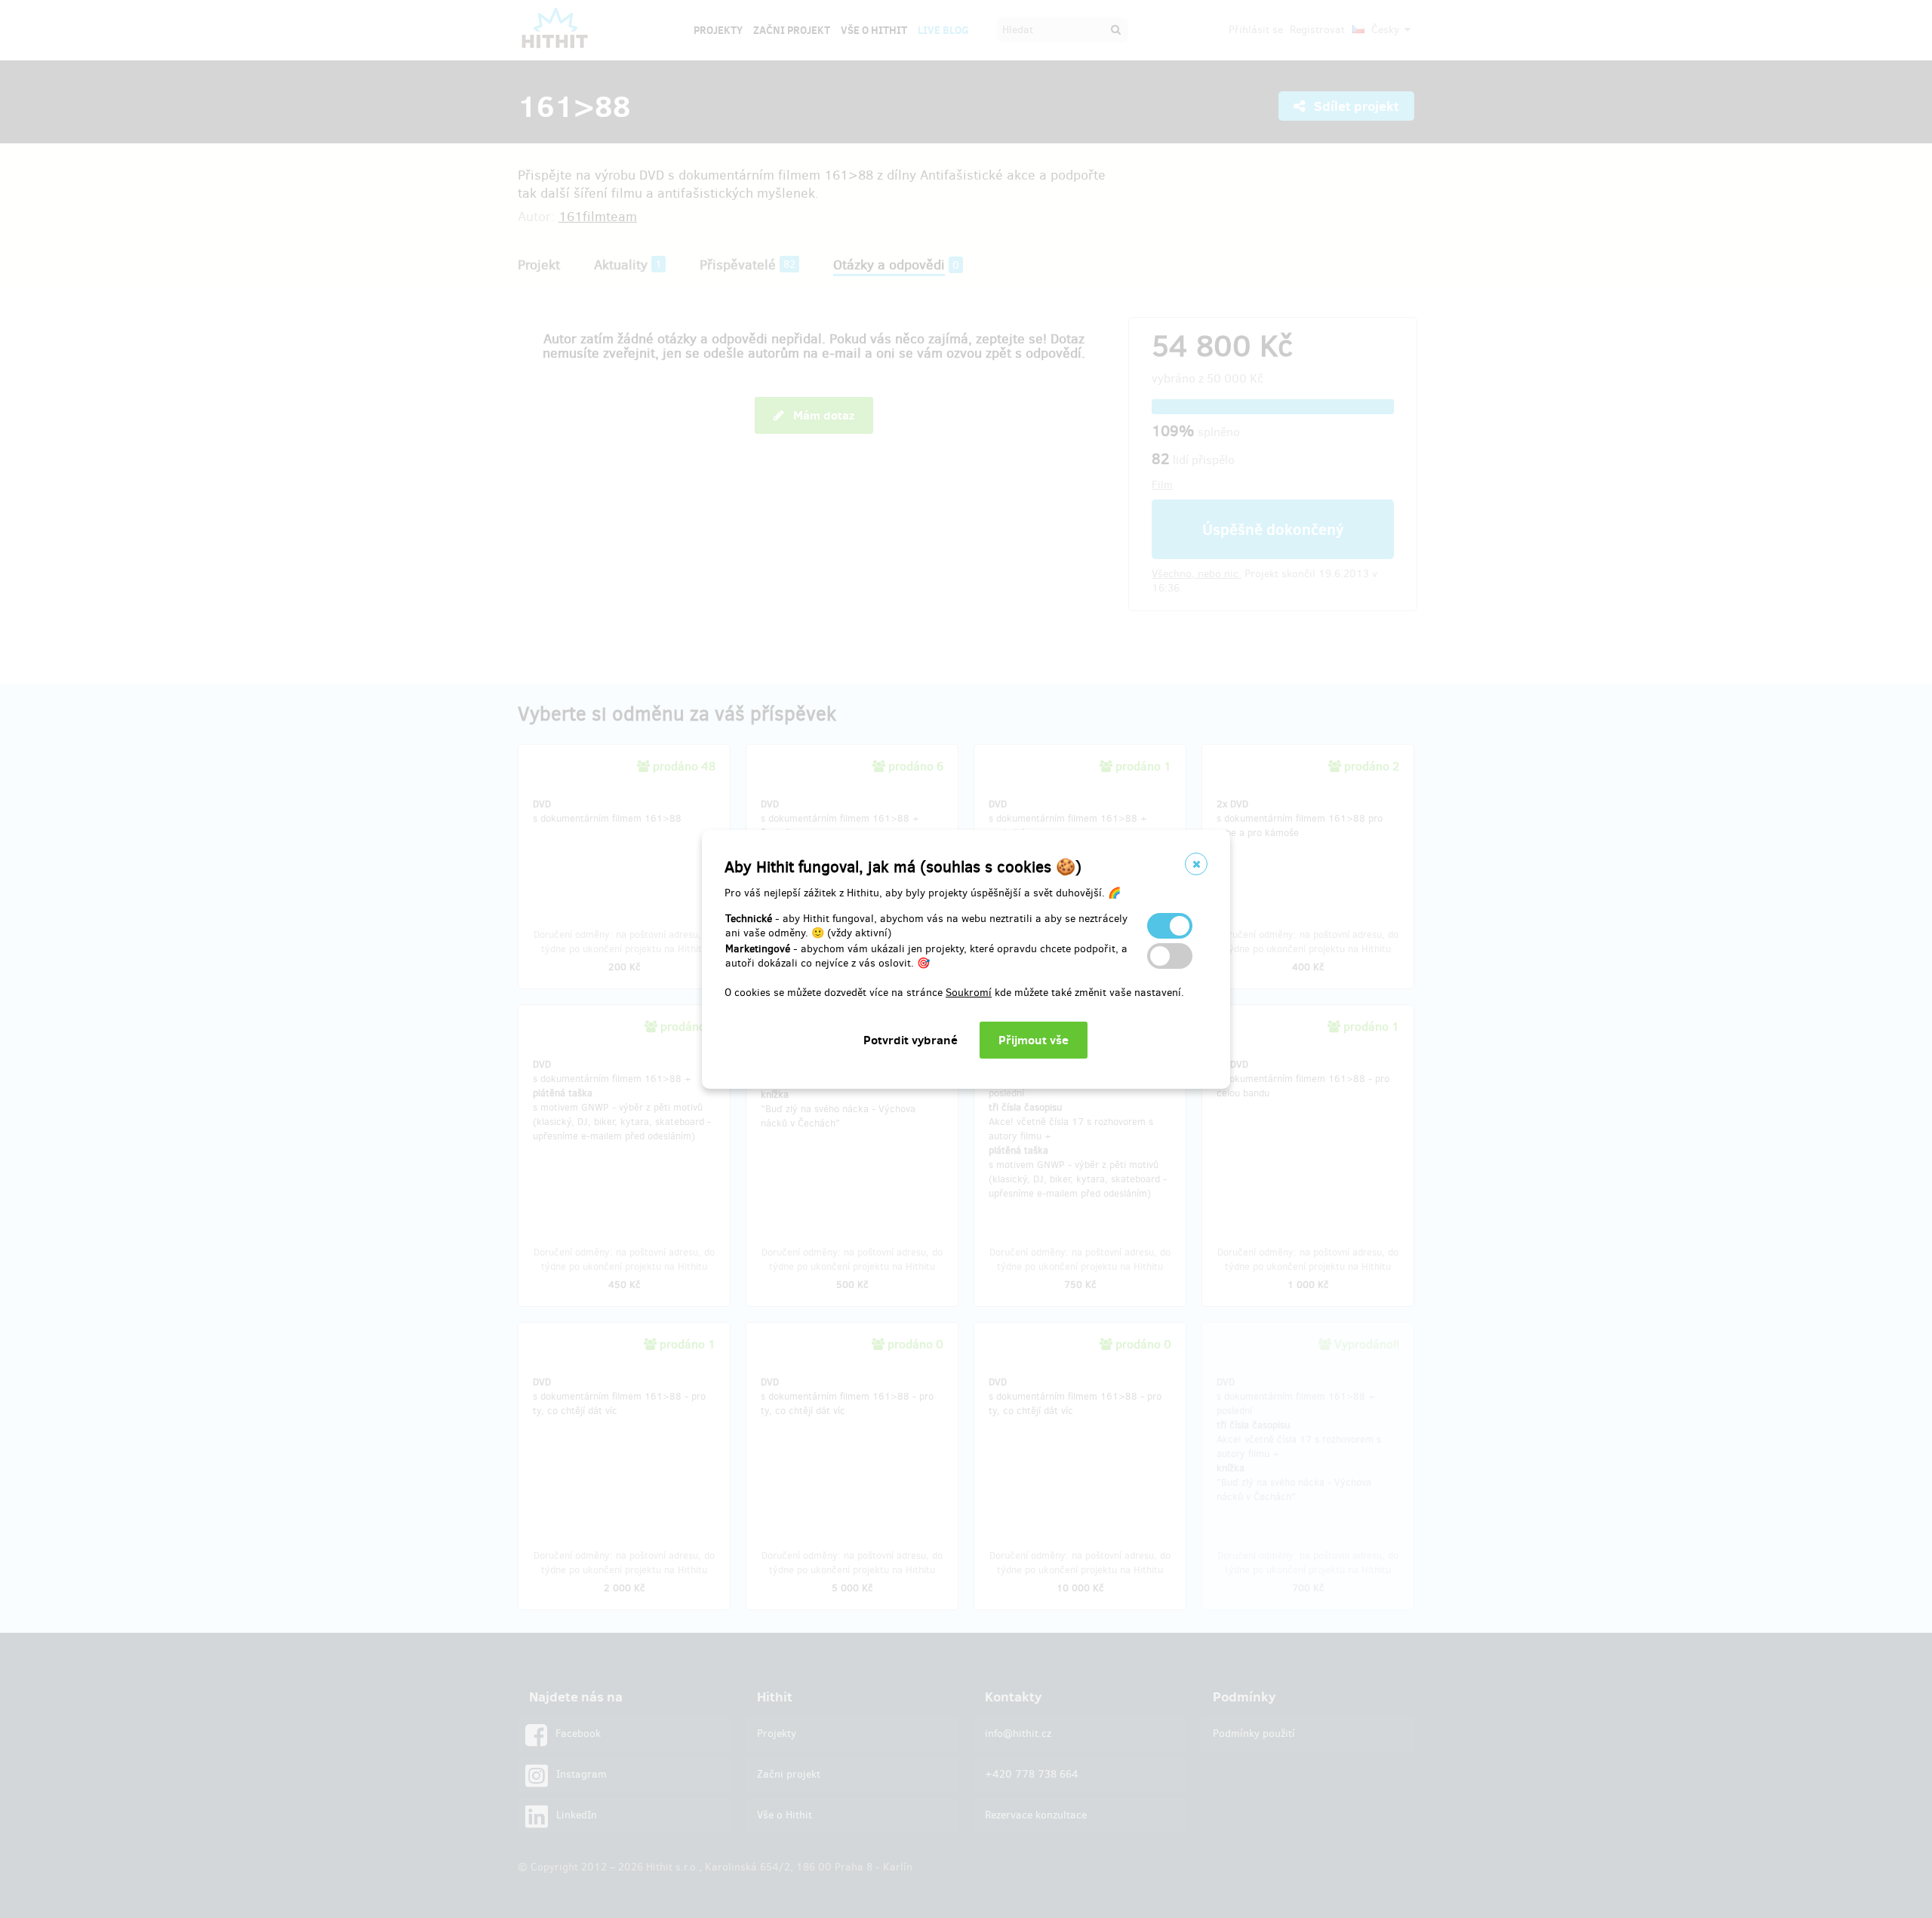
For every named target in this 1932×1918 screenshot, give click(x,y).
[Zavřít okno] (1196, 864)
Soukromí (969, 993)
